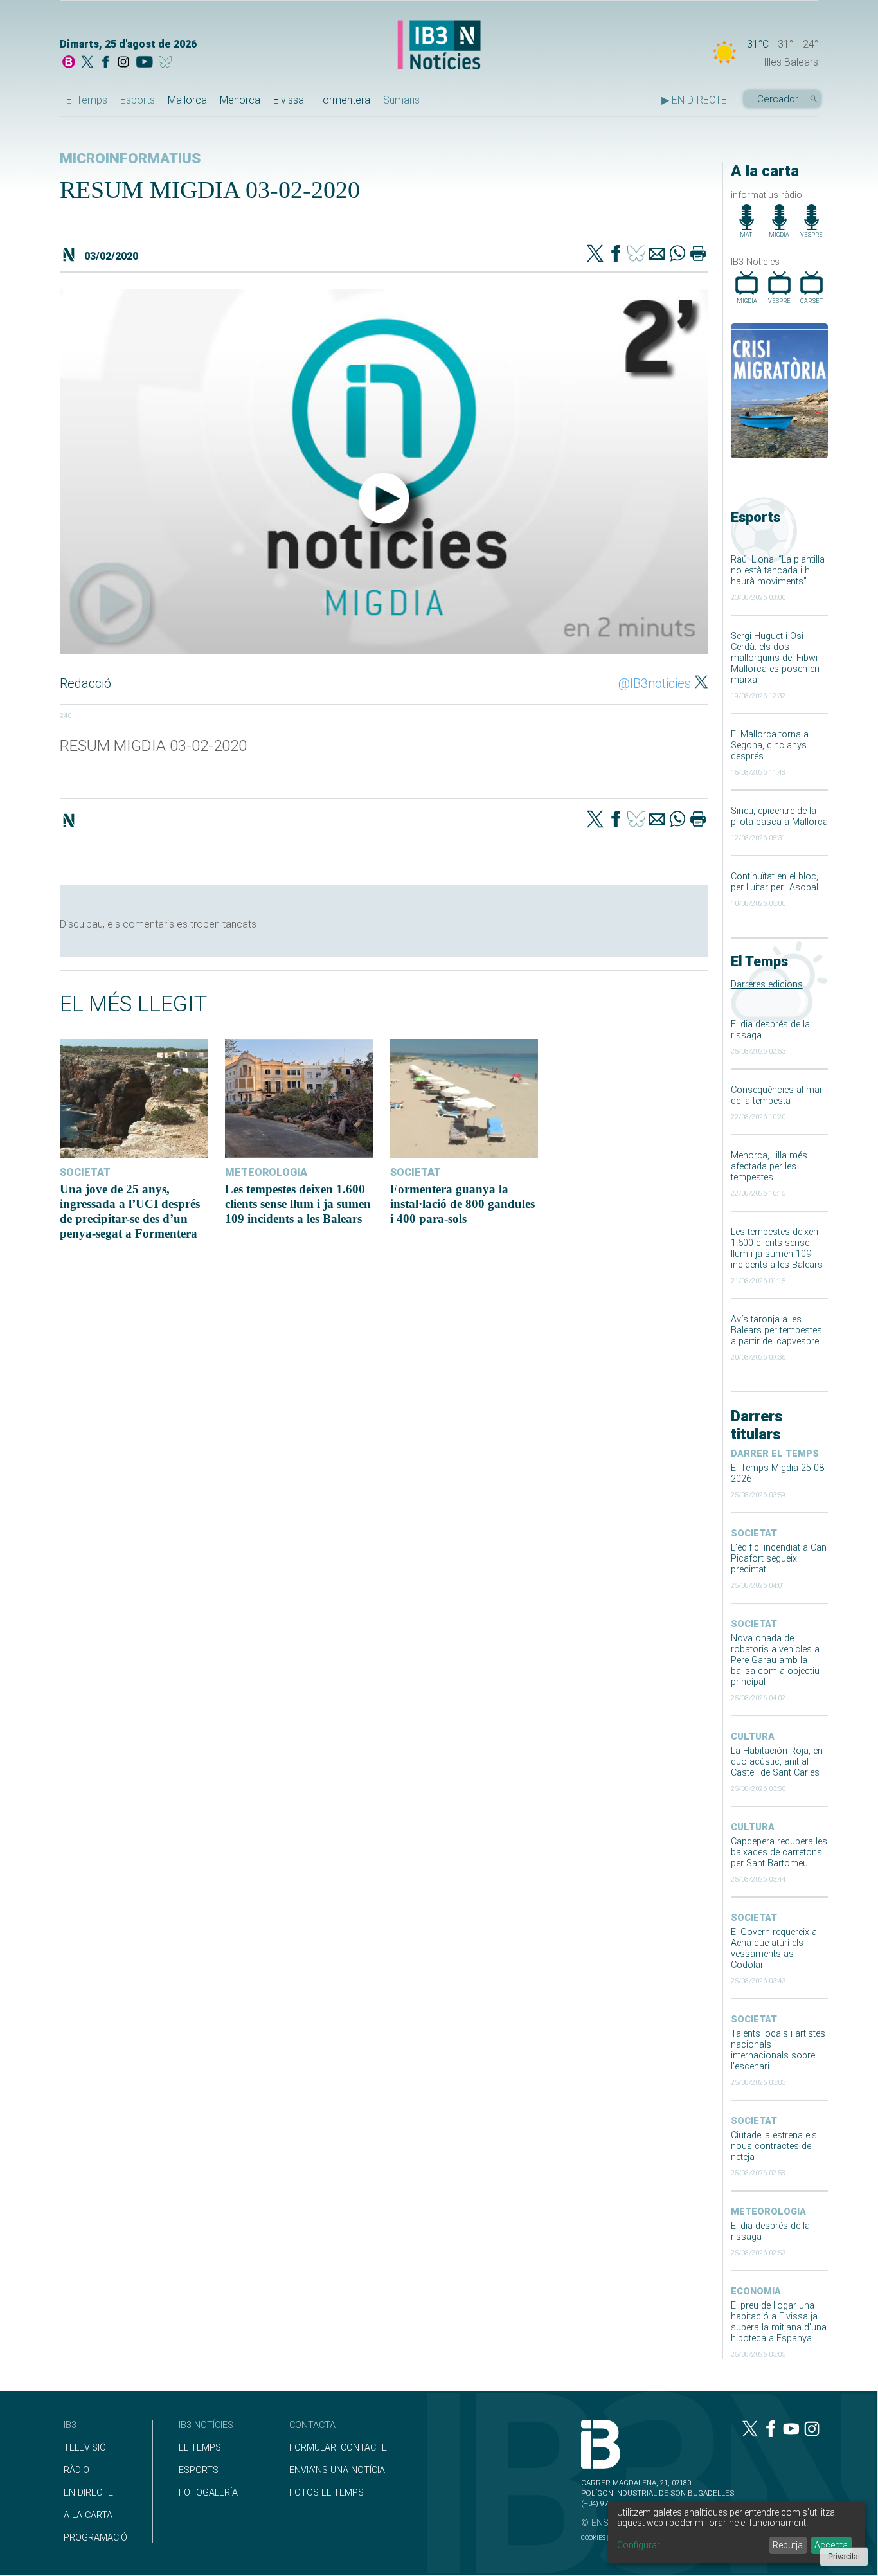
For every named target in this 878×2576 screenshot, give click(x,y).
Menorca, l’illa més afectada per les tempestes (769, 1166)
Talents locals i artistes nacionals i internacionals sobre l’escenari (778, 2050)
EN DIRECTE (88, 2493)
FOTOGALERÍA (208, 2493)
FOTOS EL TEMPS (327, 2493)
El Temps (87, 100)
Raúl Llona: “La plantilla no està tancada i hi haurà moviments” (778, 571)
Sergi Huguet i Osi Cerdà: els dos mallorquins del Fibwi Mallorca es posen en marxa (775, 658)
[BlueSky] (167, 63)
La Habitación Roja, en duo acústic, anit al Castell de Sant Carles (777, 1762)
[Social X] (87, 63)
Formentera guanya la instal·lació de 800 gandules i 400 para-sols (462, 1204)
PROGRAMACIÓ (95, 2538)
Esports (138, 100)
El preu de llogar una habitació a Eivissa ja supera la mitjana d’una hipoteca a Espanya (779, 2322)
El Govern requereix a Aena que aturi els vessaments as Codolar (774, 1949)
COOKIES (593, 2538)
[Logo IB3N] (439, 46)
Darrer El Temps (775, 1454)
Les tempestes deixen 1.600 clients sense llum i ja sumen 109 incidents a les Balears (777, 1248)
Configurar (639, 2545)
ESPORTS (199, 2470)
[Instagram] (123, 63)
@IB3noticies (655, 683)
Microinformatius (130, 158)
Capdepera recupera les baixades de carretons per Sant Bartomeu (779, 1852)
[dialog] (737, 2532)
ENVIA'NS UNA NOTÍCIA (337, 2470)
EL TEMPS (200, 2448)
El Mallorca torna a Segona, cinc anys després (770, 745)
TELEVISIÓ (85, 2448)
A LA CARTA (88, 2515)
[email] (657, 255)
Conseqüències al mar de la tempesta (777, 1095)
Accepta (831, 2545)
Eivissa (289, 100)
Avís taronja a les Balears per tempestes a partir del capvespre (776, 1330)
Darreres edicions (767, 985)
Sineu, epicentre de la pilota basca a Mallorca (779, 816)
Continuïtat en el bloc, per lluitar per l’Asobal (775, 882)
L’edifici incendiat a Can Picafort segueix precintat (779, 1559)
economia (756, 2292)
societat (754, 1534)
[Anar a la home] (69, 63)
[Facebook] (105, 63)
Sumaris (401, 100)
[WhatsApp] (677, 255)
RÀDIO (76, 2470)
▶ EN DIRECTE (694, 100)
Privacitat (844, 2557)
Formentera (344, 100)
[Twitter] (595, 255)
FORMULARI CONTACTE (338, 2448)
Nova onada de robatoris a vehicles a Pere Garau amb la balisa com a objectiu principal (775, 1660)
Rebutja (788, 2545)
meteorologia (768, 2212)
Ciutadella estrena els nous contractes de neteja (774, 2146)
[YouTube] (144, 63)
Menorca (240, 100)
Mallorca (187, 100)
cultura (753, 1737)
